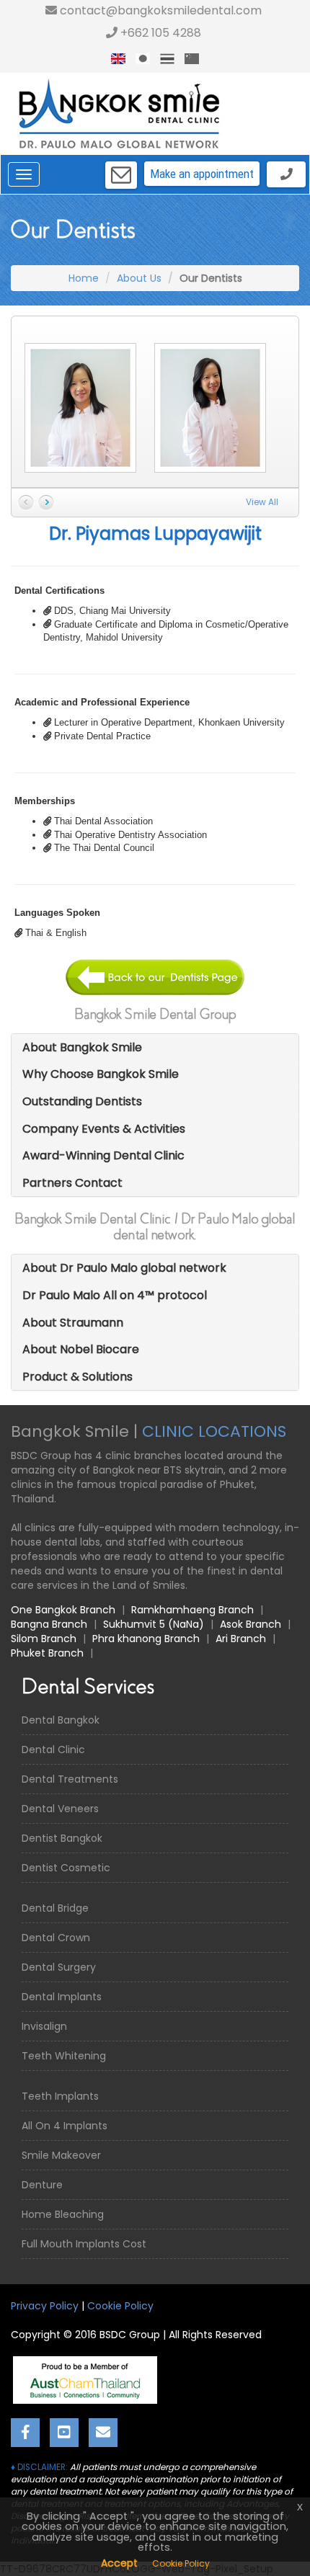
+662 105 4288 (159, 33)
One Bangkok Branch (63, 1610)
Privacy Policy (45, 2306)
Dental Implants (62, 1997)
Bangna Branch (49, 1624)
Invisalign (44, 2026)
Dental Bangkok (61, 1720)
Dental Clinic (53, 1750)
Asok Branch (251, 1624)
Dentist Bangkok (62, 1838)
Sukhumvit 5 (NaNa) (154, 1624)
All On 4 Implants (65, 2126)
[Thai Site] (167, 59)
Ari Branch (241, 1639)
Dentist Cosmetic (66, 1868)
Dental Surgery (59, 1967)
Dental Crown (56, 1938)
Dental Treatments (70, 1779)
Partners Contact (72, 1183)
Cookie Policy (120, 2306)
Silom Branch (44, 1639)
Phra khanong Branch (146, 1639)
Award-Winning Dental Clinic (103, 1155)
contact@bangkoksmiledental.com (159, 10)
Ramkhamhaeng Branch (192, 1610)
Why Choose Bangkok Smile (101, 1074)
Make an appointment (202, 174)
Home (84, 278)
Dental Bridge (55, 1908)
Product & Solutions (77, 1377)
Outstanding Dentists (82, 1101)
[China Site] (192, 59)
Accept (119, 2563)
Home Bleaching (63, 2214)
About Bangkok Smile (82, 1047)
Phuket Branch (47, 1653)
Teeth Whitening (64, 2056)
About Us (139, 278)
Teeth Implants (60, 2096)
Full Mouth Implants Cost (84, 2244)
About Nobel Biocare (81, 1349)
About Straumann (73, 1323)
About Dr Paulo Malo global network (124, 1268)
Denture (42, 2185)
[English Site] (118, 59)
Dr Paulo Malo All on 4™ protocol (115, 1295)
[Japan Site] (143, 59)
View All (262, 502)
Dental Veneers (60, 1809)
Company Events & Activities (104, 1129)
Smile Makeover (61, 2155)
